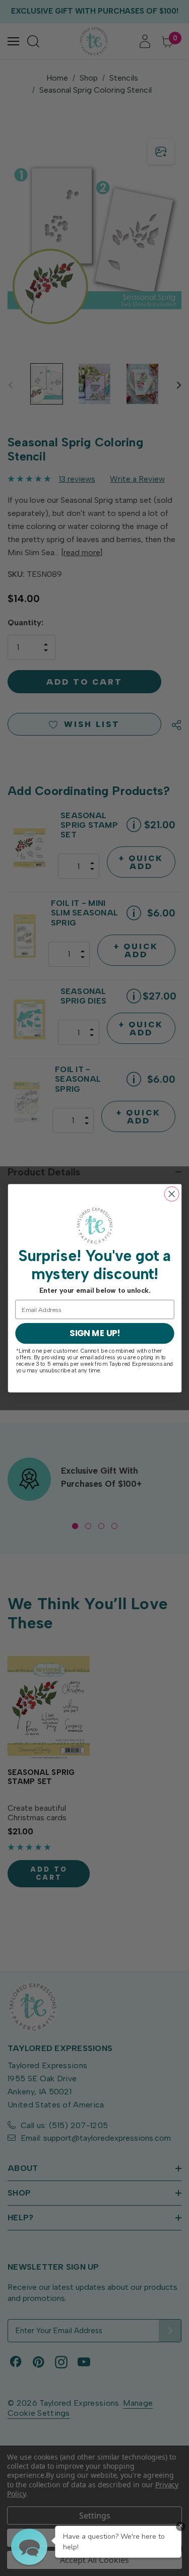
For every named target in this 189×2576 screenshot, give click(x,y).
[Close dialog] (172, 1194)
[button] (29, 2547)
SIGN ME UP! (94, 1333)
